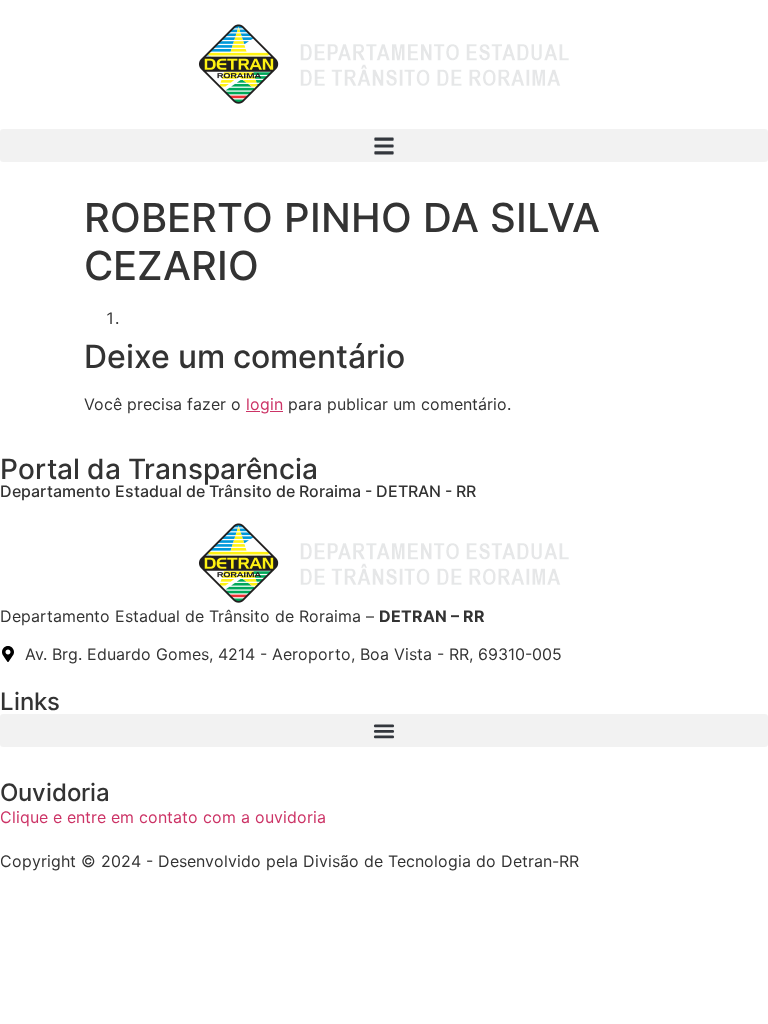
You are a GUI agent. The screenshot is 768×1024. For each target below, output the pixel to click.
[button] (384, 145)
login (264, 404)
